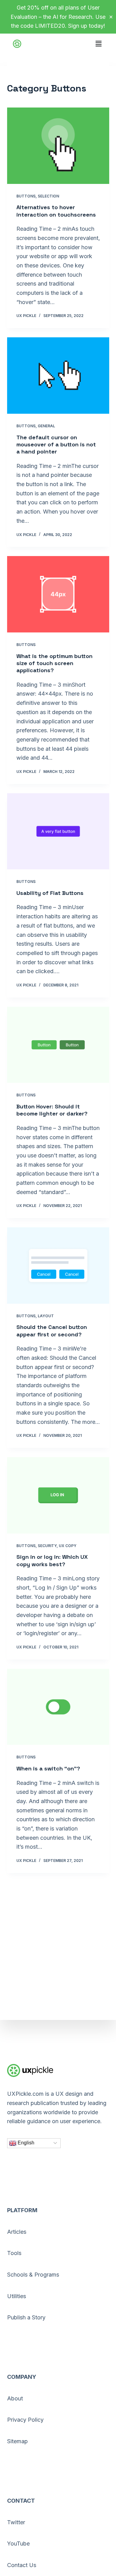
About (15, 2398)
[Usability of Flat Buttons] (58, 831)
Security (47, 1546)
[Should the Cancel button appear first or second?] (58, 1266)
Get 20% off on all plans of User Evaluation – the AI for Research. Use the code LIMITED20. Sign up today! (58, 17)
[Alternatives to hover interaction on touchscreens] (58, 146)
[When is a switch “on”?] (58, 1707)
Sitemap (17, 2441)
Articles (17, 2232)
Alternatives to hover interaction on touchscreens (56, 211)
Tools (14, 2253)
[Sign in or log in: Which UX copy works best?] (58, 1495)
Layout (46, 1316)
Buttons (26, 196)
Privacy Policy (25, 2420)
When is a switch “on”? (48, 1768)
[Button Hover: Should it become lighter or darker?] (58, 1045)
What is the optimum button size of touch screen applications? (54, 663)
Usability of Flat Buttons (50, 893)
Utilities (17, 2296)
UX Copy (68, 1546)
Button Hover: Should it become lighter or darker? (52, 1110)
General (46, 426)
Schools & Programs (33, 2275)
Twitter (16, 2522)
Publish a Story (26, 2317)
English (25, 2143)
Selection (48, 196)
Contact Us (22, 2565)
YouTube (18, 2543)
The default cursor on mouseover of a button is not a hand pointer (56, 445)
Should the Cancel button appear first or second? (52, 1331)
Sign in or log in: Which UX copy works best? (52, 1560)
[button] (98, 40)
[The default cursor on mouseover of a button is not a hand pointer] (58, 376)
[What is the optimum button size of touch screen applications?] (58, 594)
